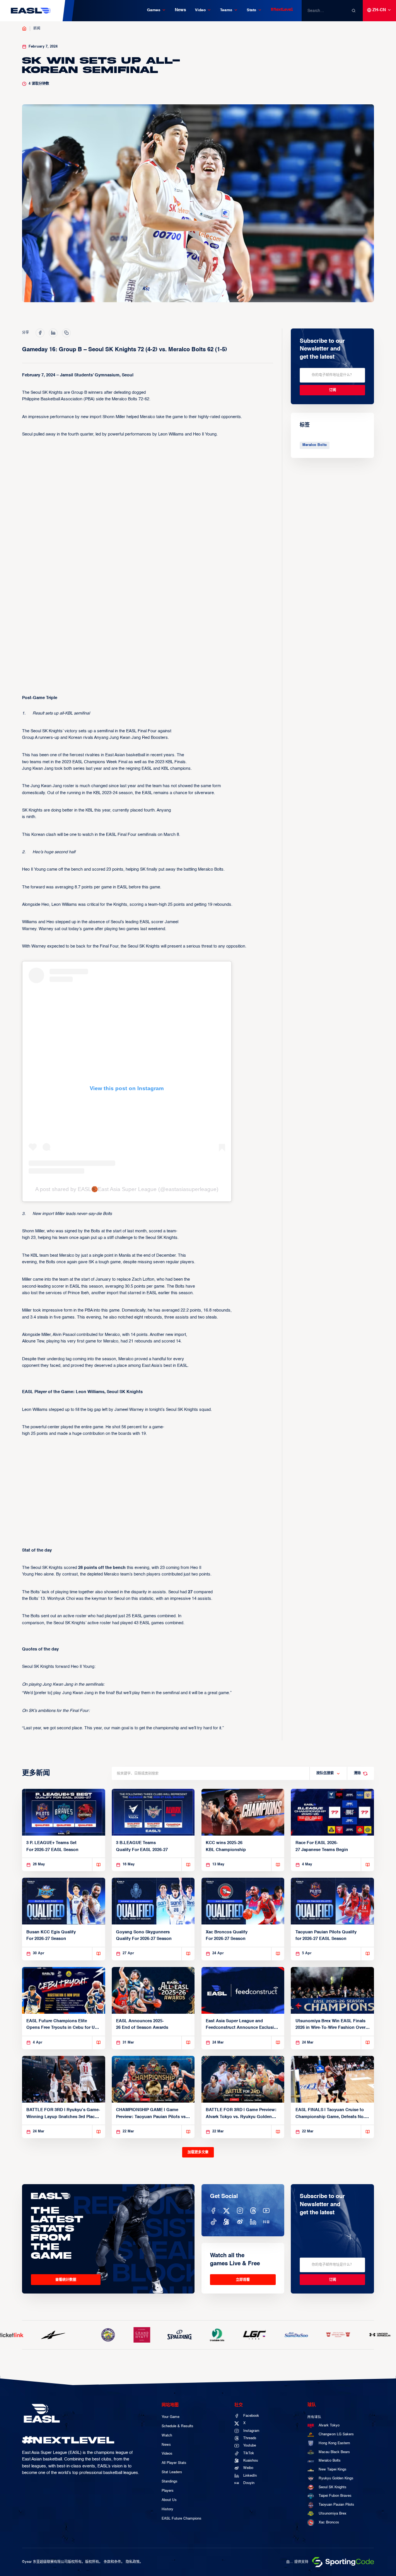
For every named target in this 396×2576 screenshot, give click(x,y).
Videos (167, 2454)
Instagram (251, 2431)
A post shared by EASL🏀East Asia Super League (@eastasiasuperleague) (127, 1189)
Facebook (251, 2416)
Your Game (171, 2417)
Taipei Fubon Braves (335, 2496)
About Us (169, 2500)
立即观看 (243, 2280)
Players (168, 2491)
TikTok (249, 2453)
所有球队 (314, 2417)
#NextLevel (282, 10)
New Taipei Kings (333, 2470)
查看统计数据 (66, 2280)
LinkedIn (250, 2476)
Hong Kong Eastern (334, 2443)
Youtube (250, 2446)
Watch (167, 2436)
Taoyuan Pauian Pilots (336, 2505)
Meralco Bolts (315, 445)
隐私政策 (133, 2562)
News (180, 10)
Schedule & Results (178, 2426)
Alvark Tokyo (329, 2425)
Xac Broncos (329, 2522)
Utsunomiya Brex (333, 2514)
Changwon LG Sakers (336, 2434)
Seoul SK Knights (333, 2487)
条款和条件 (112, 2562)
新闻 (37, 28)
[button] (156, 10)
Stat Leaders (172, 2472)
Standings (170, 2482)
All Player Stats (174, 2463)
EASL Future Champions (182, 2519)
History (167, 2509)
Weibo (248, 2468)
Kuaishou (251, 2461)
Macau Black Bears (334, 2452)
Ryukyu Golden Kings (336, 2478)
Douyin (249, 2483)
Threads (250, 2438)
